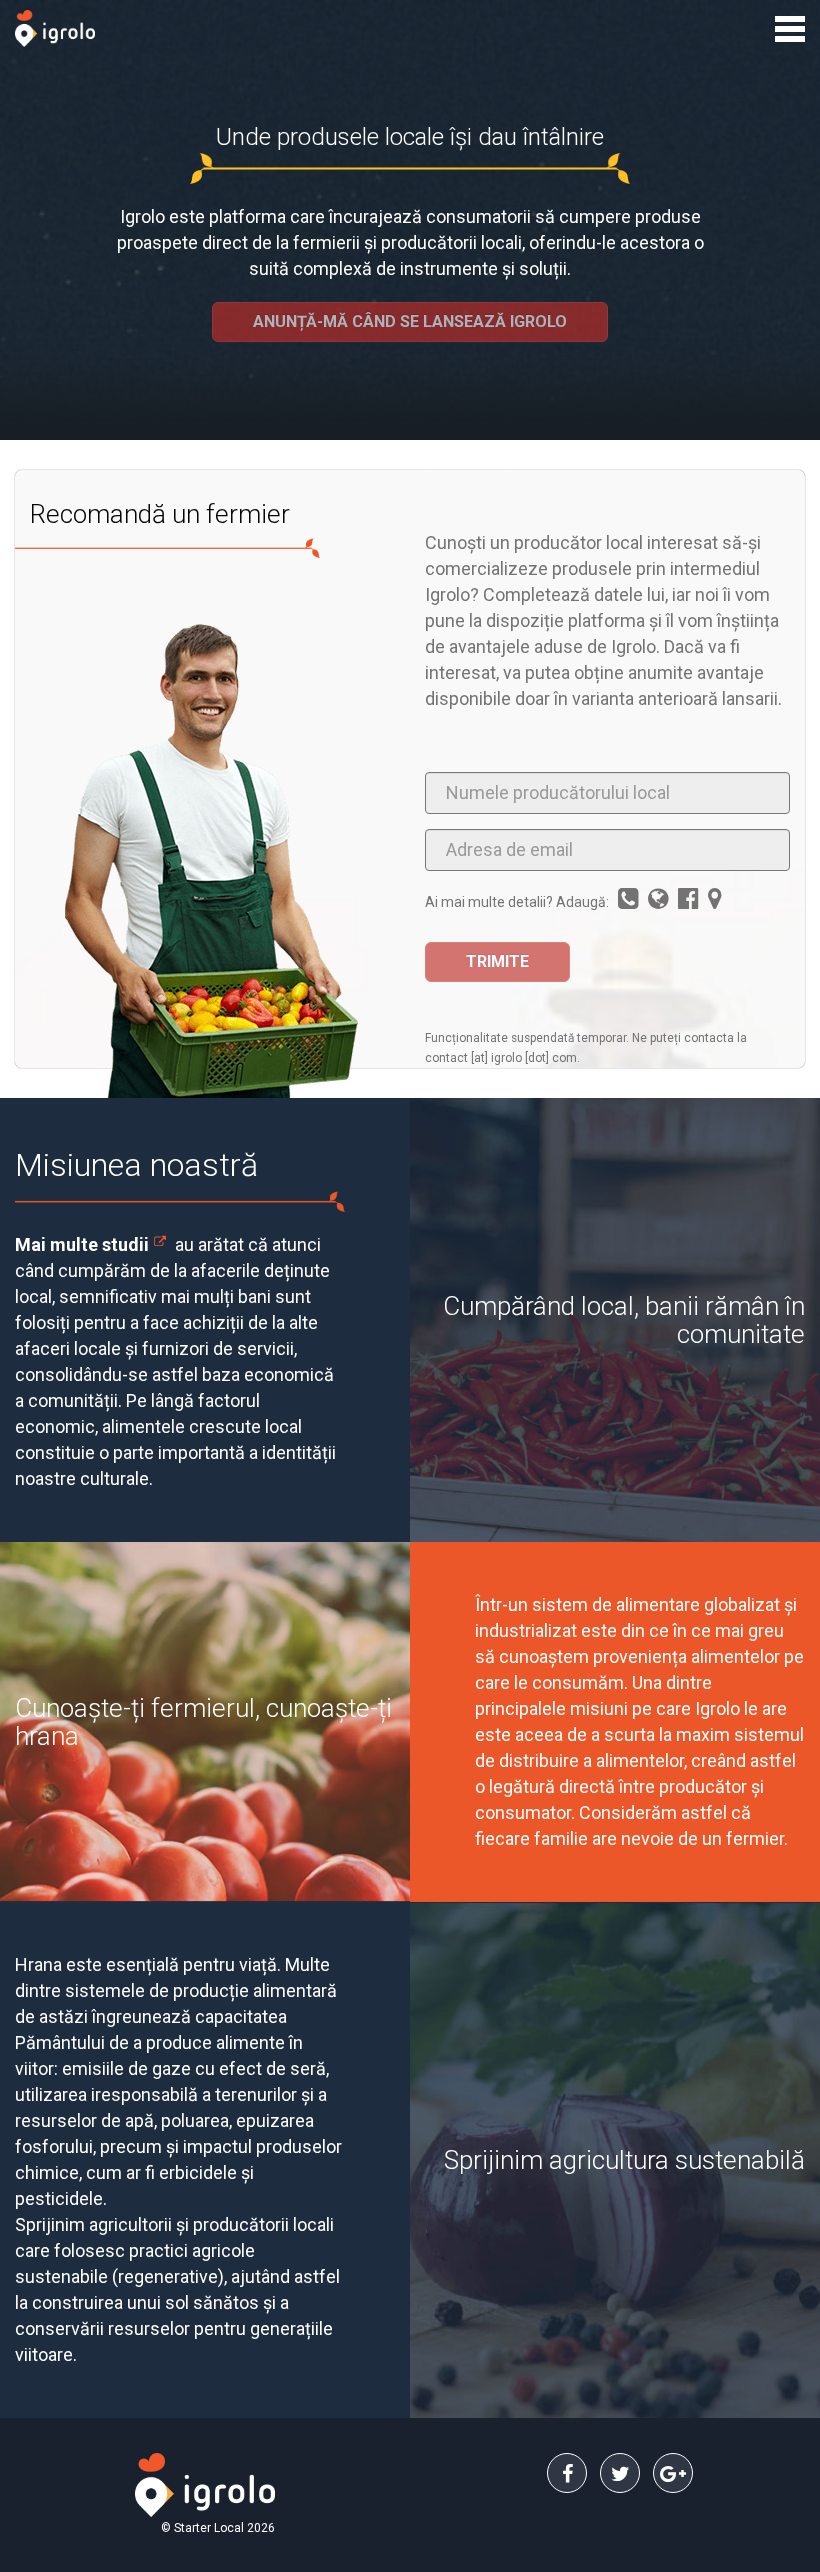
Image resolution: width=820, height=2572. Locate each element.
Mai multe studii (82, 1244)
